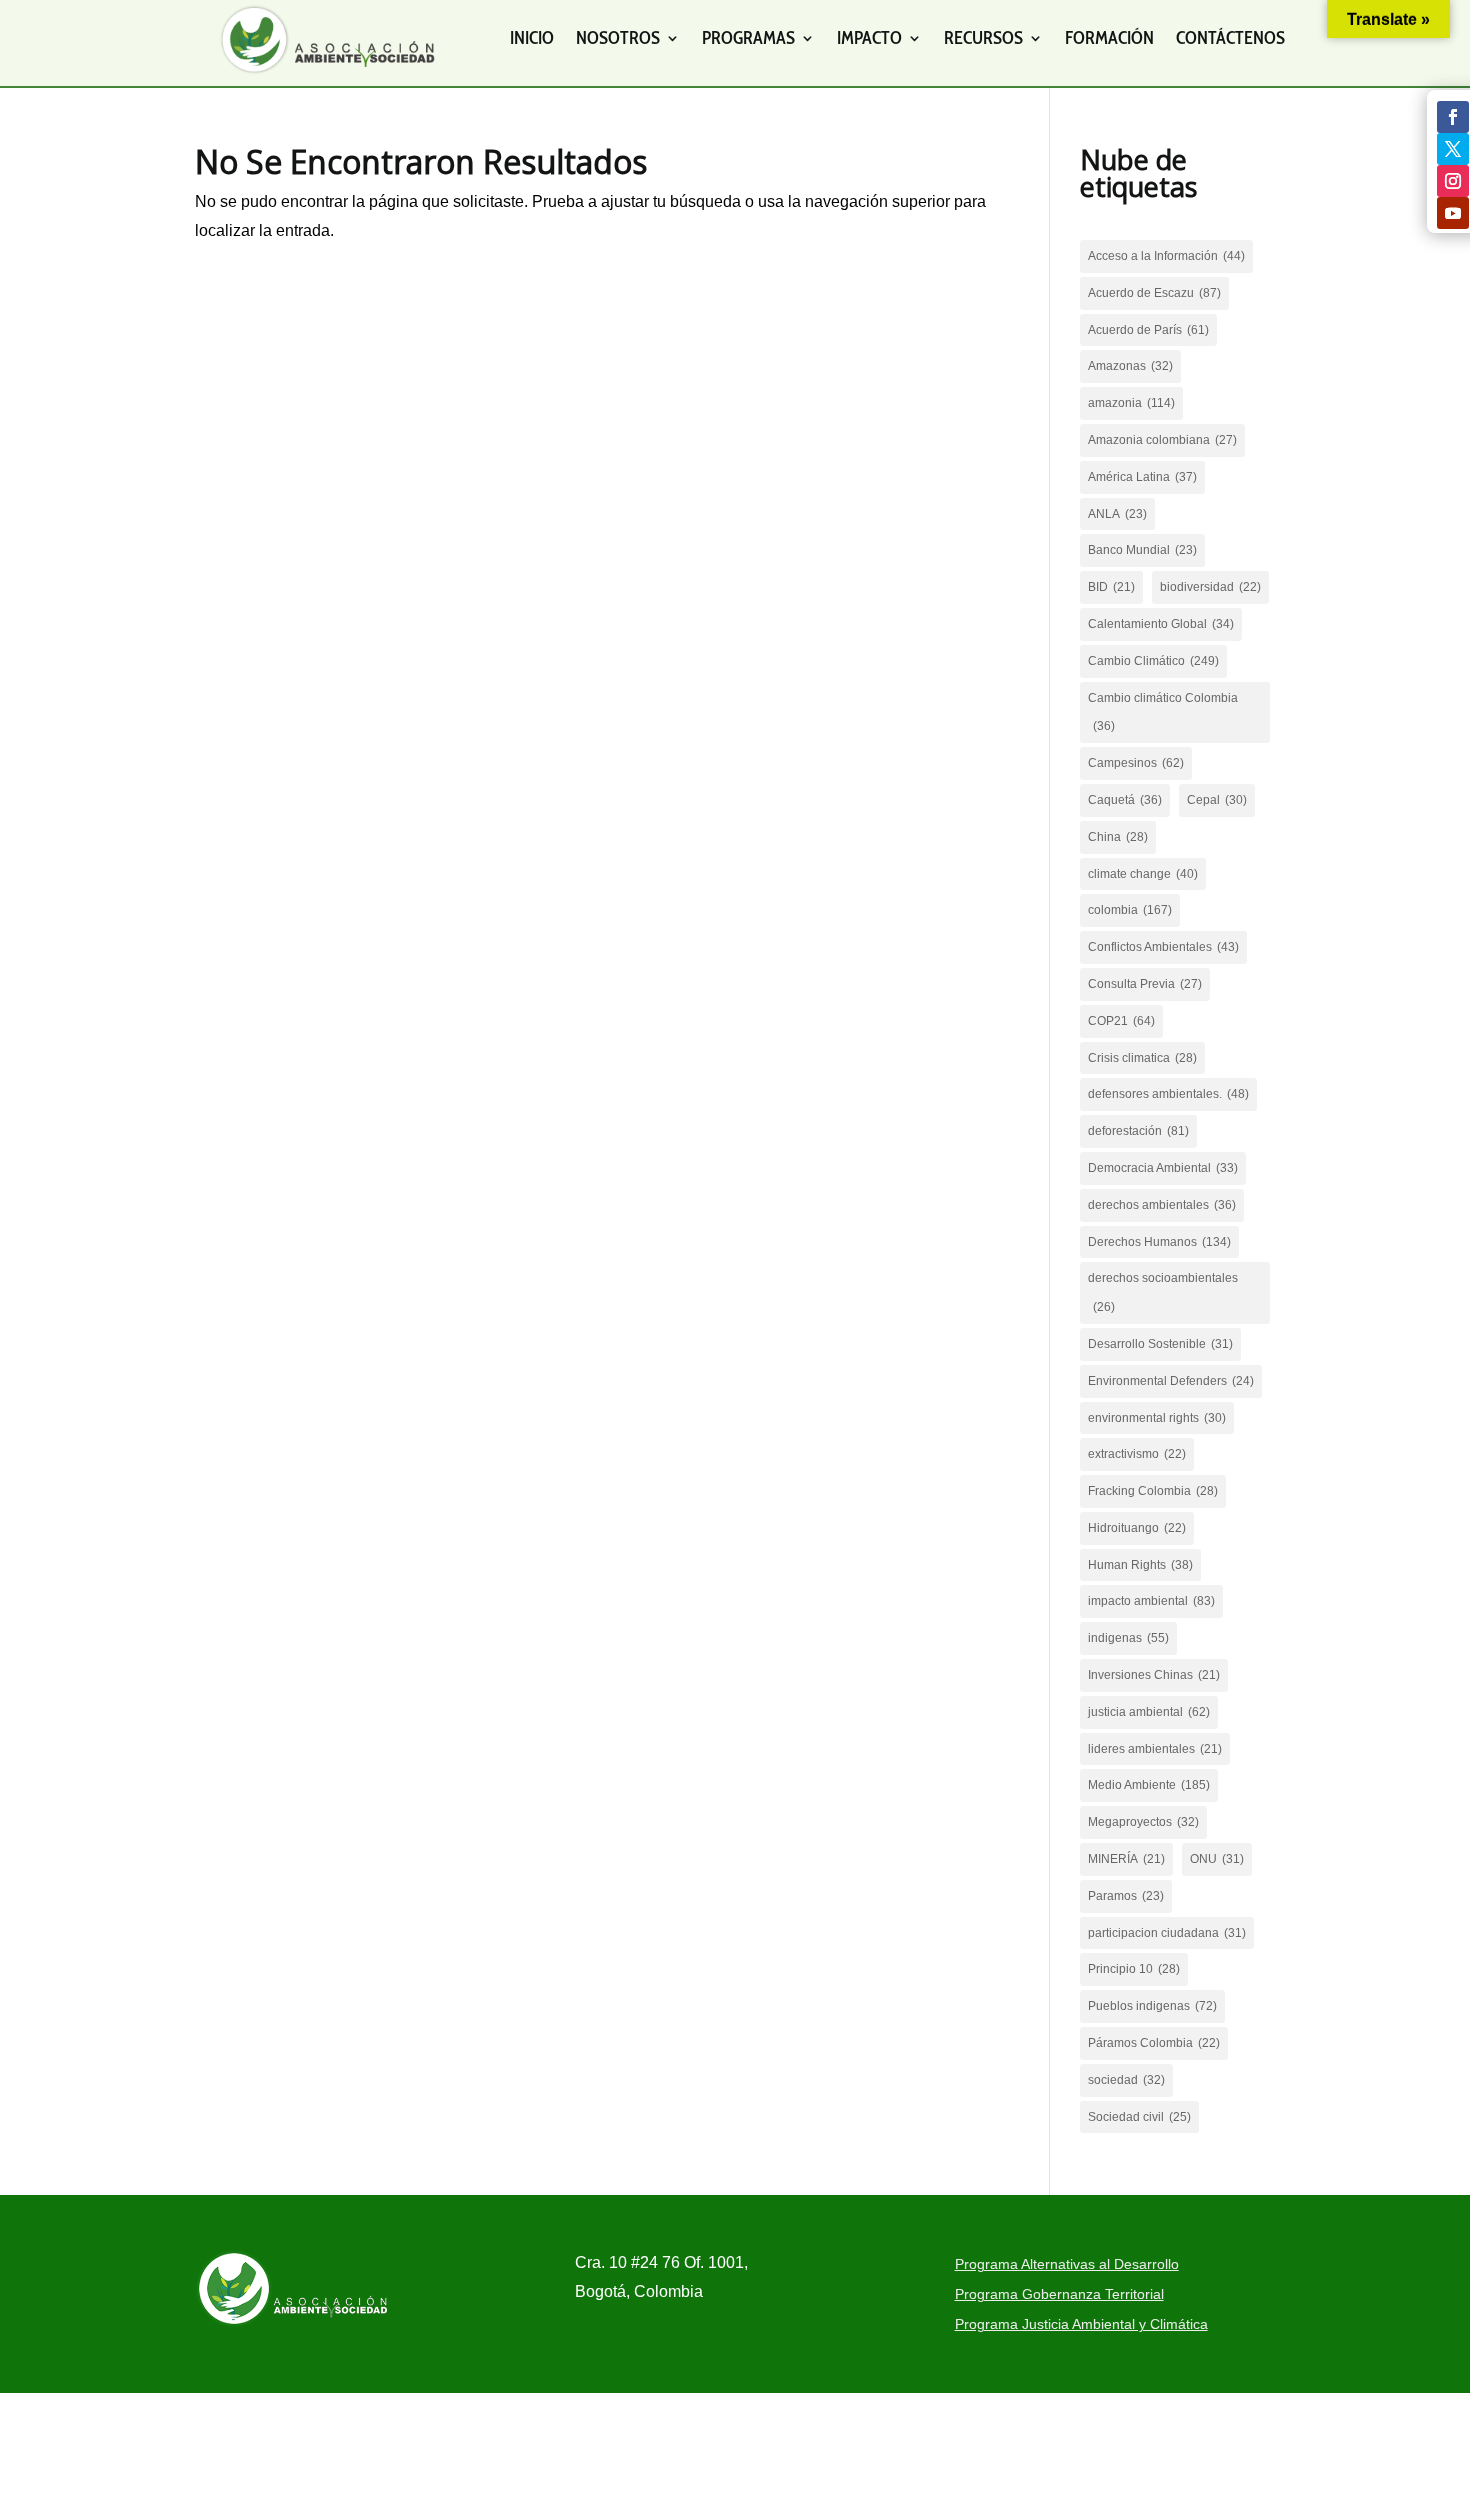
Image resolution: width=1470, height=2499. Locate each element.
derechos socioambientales (1163, 1292)
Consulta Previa (1145, 984)
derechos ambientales (1162, 1205)
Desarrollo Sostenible (1160, 1344)
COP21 (1121, 1021)
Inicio (532, 38)
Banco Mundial (1142, 550)
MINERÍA (1126, 1859)
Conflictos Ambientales (1163, 947)
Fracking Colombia (1153, 1491)
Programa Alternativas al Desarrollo (1067, 2264)
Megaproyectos (1143, 1822)
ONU (1217, 1859)
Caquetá (1125, 800)
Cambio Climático (1153, 661)
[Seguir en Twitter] (1453, 149)
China (1118, 837)
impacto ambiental (1151, 1601)
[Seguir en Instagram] (1453, 181)
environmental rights (1157, 1418)
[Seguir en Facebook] (1453, 117)
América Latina (1142, 477)
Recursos (983, 38)
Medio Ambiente (1149, 1785)
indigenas (1128, 1638)
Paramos (1126, 1896)
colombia (1130, 910)
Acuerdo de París (1148, 330)
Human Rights (1140, 1565)
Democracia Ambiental (1163, 1168)
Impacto (869, 38)
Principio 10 (1134, 1969)
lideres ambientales (1155, 1749)
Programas (748, 38)
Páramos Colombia (1154, 2043)
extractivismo (1137, 1454)
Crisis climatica (1142, 1058)
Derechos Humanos (1159, 1242)
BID (1111, 587)
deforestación (1138, 1131)
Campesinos (1136, 763)
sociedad (1126, 2080)
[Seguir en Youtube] (1453, 213)
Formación (1109, 38)
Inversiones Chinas (1154, 1675)
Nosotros (618, 38)
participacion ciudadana (1167, 1933)
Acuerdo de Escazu (1154, 293)
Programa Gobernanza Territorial (1059, 2294)
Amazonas (1130, 366)
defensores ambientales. (1168, 1094)
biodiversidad (1210, 587)
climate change (1143, 874)
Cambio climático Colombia (1163, 712)
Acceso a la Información (1166, 256)
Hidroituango (1137, 1528)
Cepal (1217, 800)
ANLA (1117, 514)
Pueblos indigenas (1152, 2006)
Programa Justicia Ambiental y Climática (1081, 2324)
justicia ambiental (1149, 1712)
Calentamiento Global (1161, 624)
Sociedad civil (1139, 2117)
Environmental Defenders (1171, 1381)
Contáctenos (1230, 38)
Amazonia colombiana (1162, 440)
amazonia (1131, 403)
